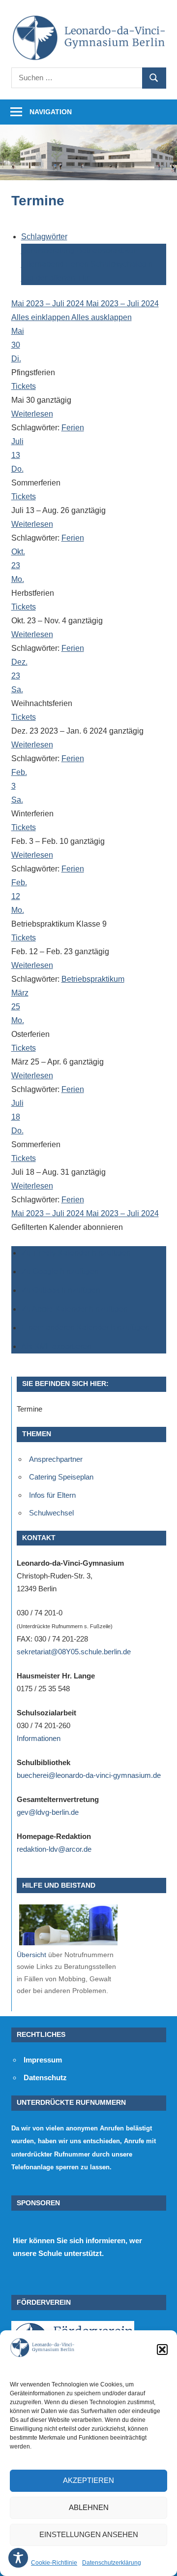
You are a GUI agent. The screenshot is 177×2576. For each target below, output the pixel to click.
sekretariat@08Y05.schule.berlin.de (74, 1652)
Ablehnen (89, 2507)
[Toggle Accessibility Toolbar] (18, 2558)
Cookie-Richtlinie (54, 2563)
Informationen (39, 1738)
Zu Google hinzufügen (60, 1272)
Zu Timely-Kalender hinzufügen (76, 1253)
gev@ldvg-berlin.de (48, 1812)
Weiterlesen (32, 414)
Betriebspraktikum (108, 250)
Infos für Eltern (52, 1495)
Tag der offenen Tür (55, 278)
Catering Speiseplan (61, 1477)
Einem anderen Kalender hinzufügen (85, 1328)
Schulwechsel (51, 1513)
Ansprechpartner (56, 1459)
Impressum (43, 2060)
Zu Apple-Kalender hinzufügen (74, 1309)
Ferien (78, 264)
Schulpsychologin (122, 264)
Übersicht (31, 1955)
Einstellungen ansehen (89, 2534)
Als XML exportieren (56, 1346)
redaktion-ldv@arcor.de (54, 1849)
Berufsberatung (49, 250)
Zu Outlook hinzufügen (61, 1290)
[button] (162, 2350)
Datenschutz (45, 2077)
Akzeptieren (88, 2480)
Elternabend (44, 264)
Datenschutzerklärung (112, 2563)
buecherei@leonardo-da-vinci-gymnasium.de (89, 1775)
